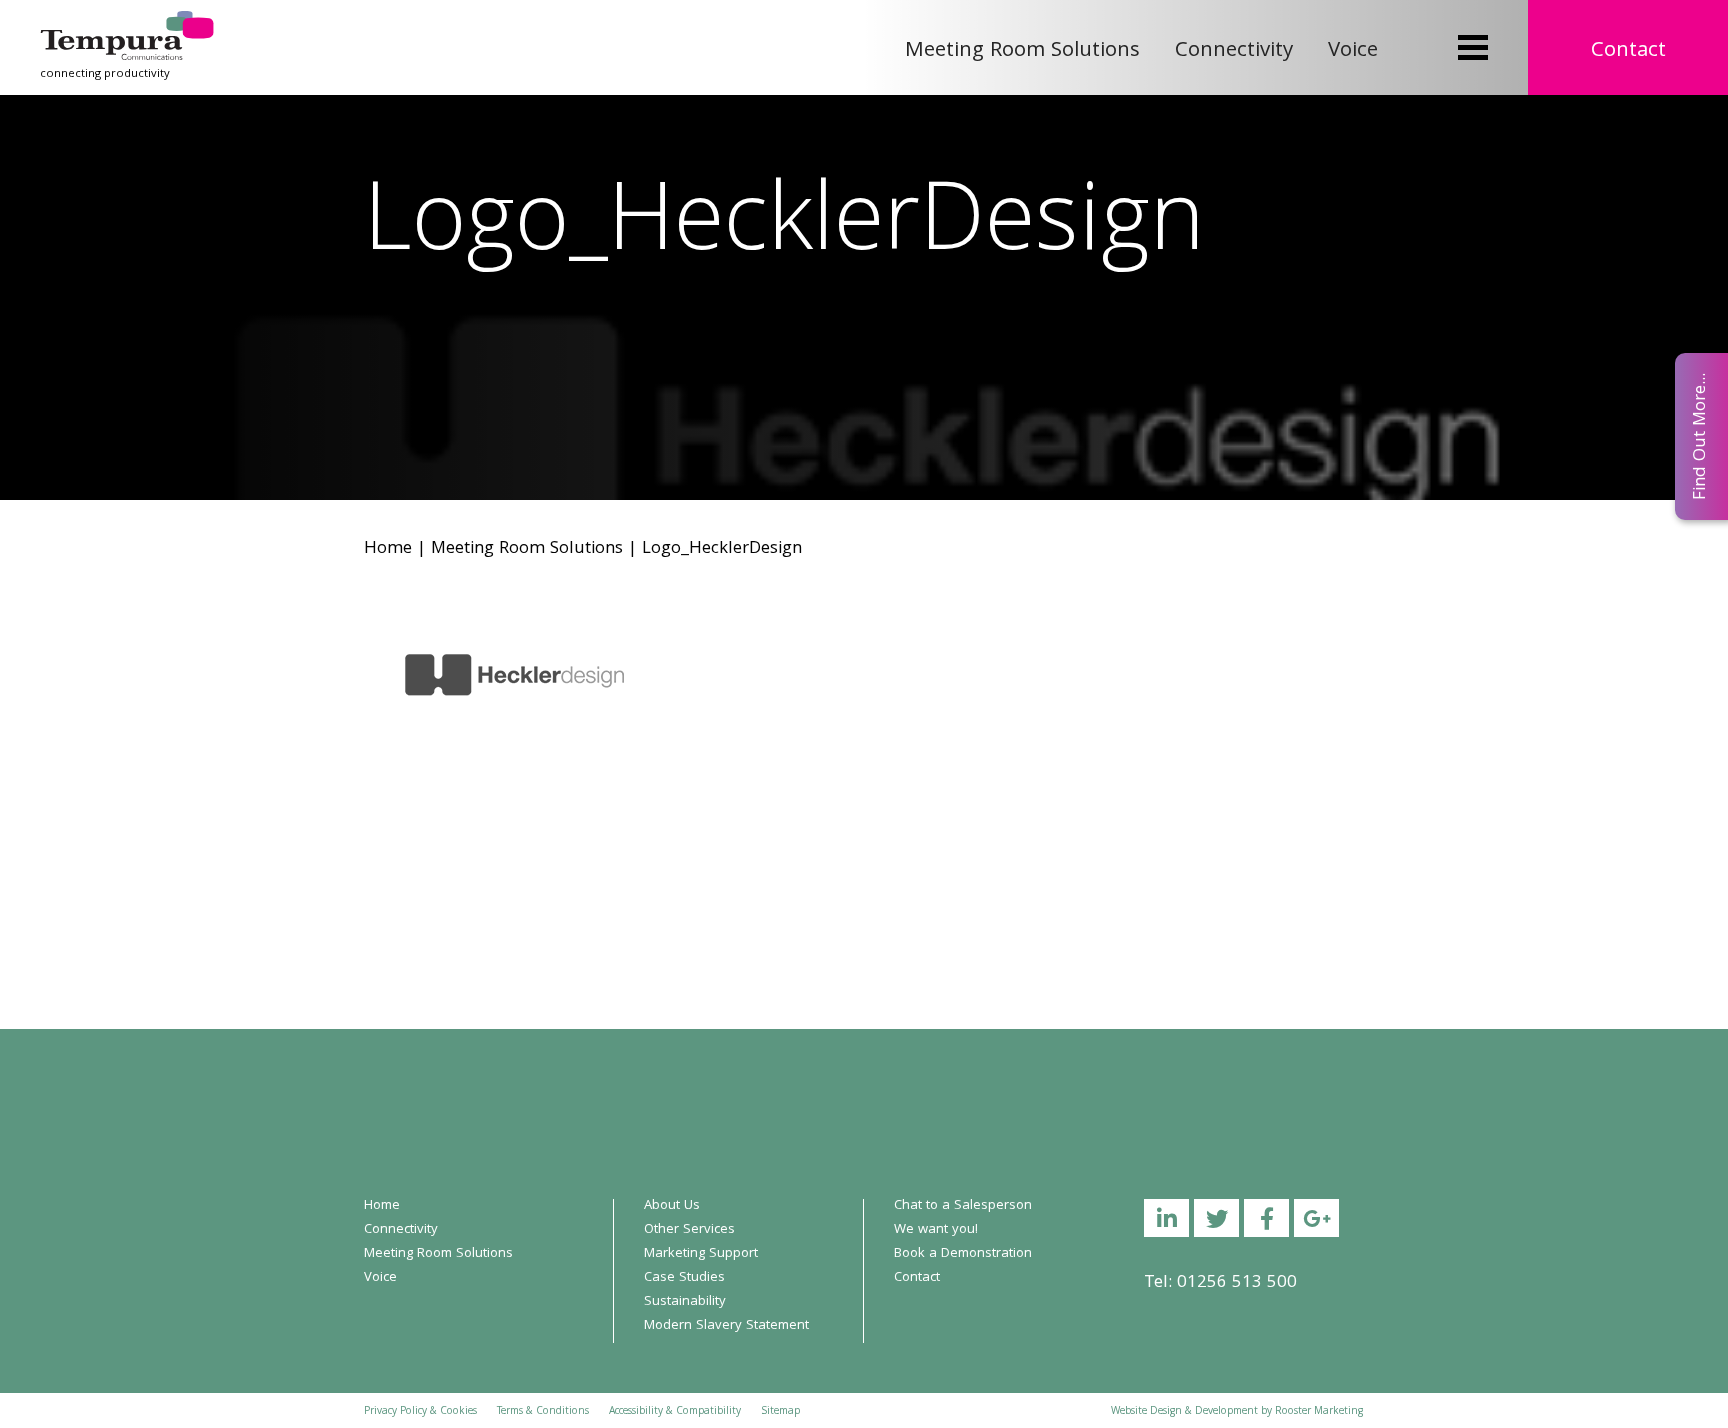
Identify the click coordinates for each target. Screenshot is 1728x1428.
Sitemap (780, 1412)
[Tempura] (127, 24)
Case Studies (684, 1278)
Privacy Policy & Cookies (420, 1412)
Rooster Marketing (1319, 1412)
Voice (1353, 51)
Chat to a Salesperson (963, 1206)
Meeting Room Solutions (1022, 51)
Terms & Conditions (543, 1412)
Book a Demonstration (963, 1254)
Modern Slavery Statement (726, 1326)
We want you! (936, 1230)
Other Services (689, 1230)
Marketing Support (701, 1254)
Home (388, 549)
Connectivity (1234, 51)
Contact (1628, 51)
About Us (672, 1206)
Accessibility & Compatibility (675, 1412)
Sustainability (685, 1302)
